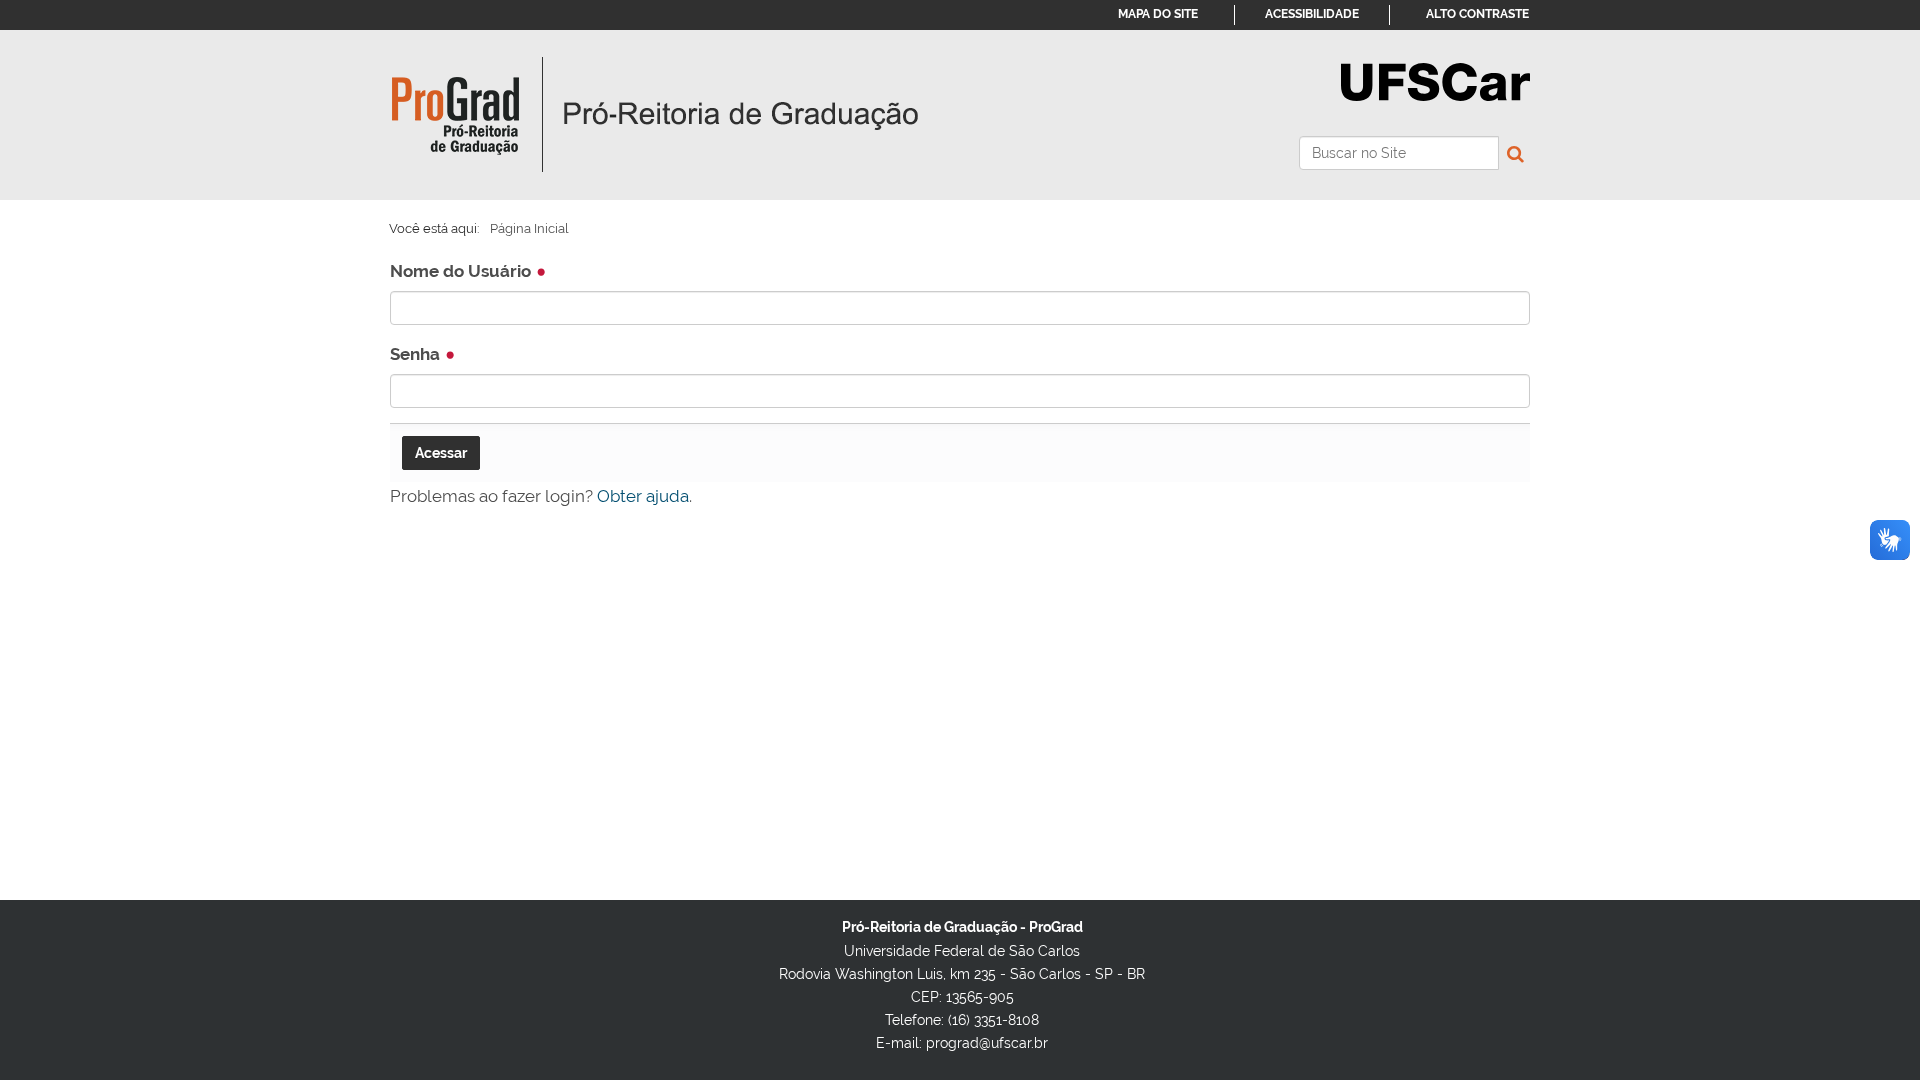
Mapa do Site (1158, 14)
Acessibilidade (1312, 14)
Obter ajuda (643, 496)
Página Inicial (529, 228)
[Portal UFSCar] (1435, 80)
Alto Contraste (1477, 14)
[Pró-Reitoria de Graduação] (655, 115)
